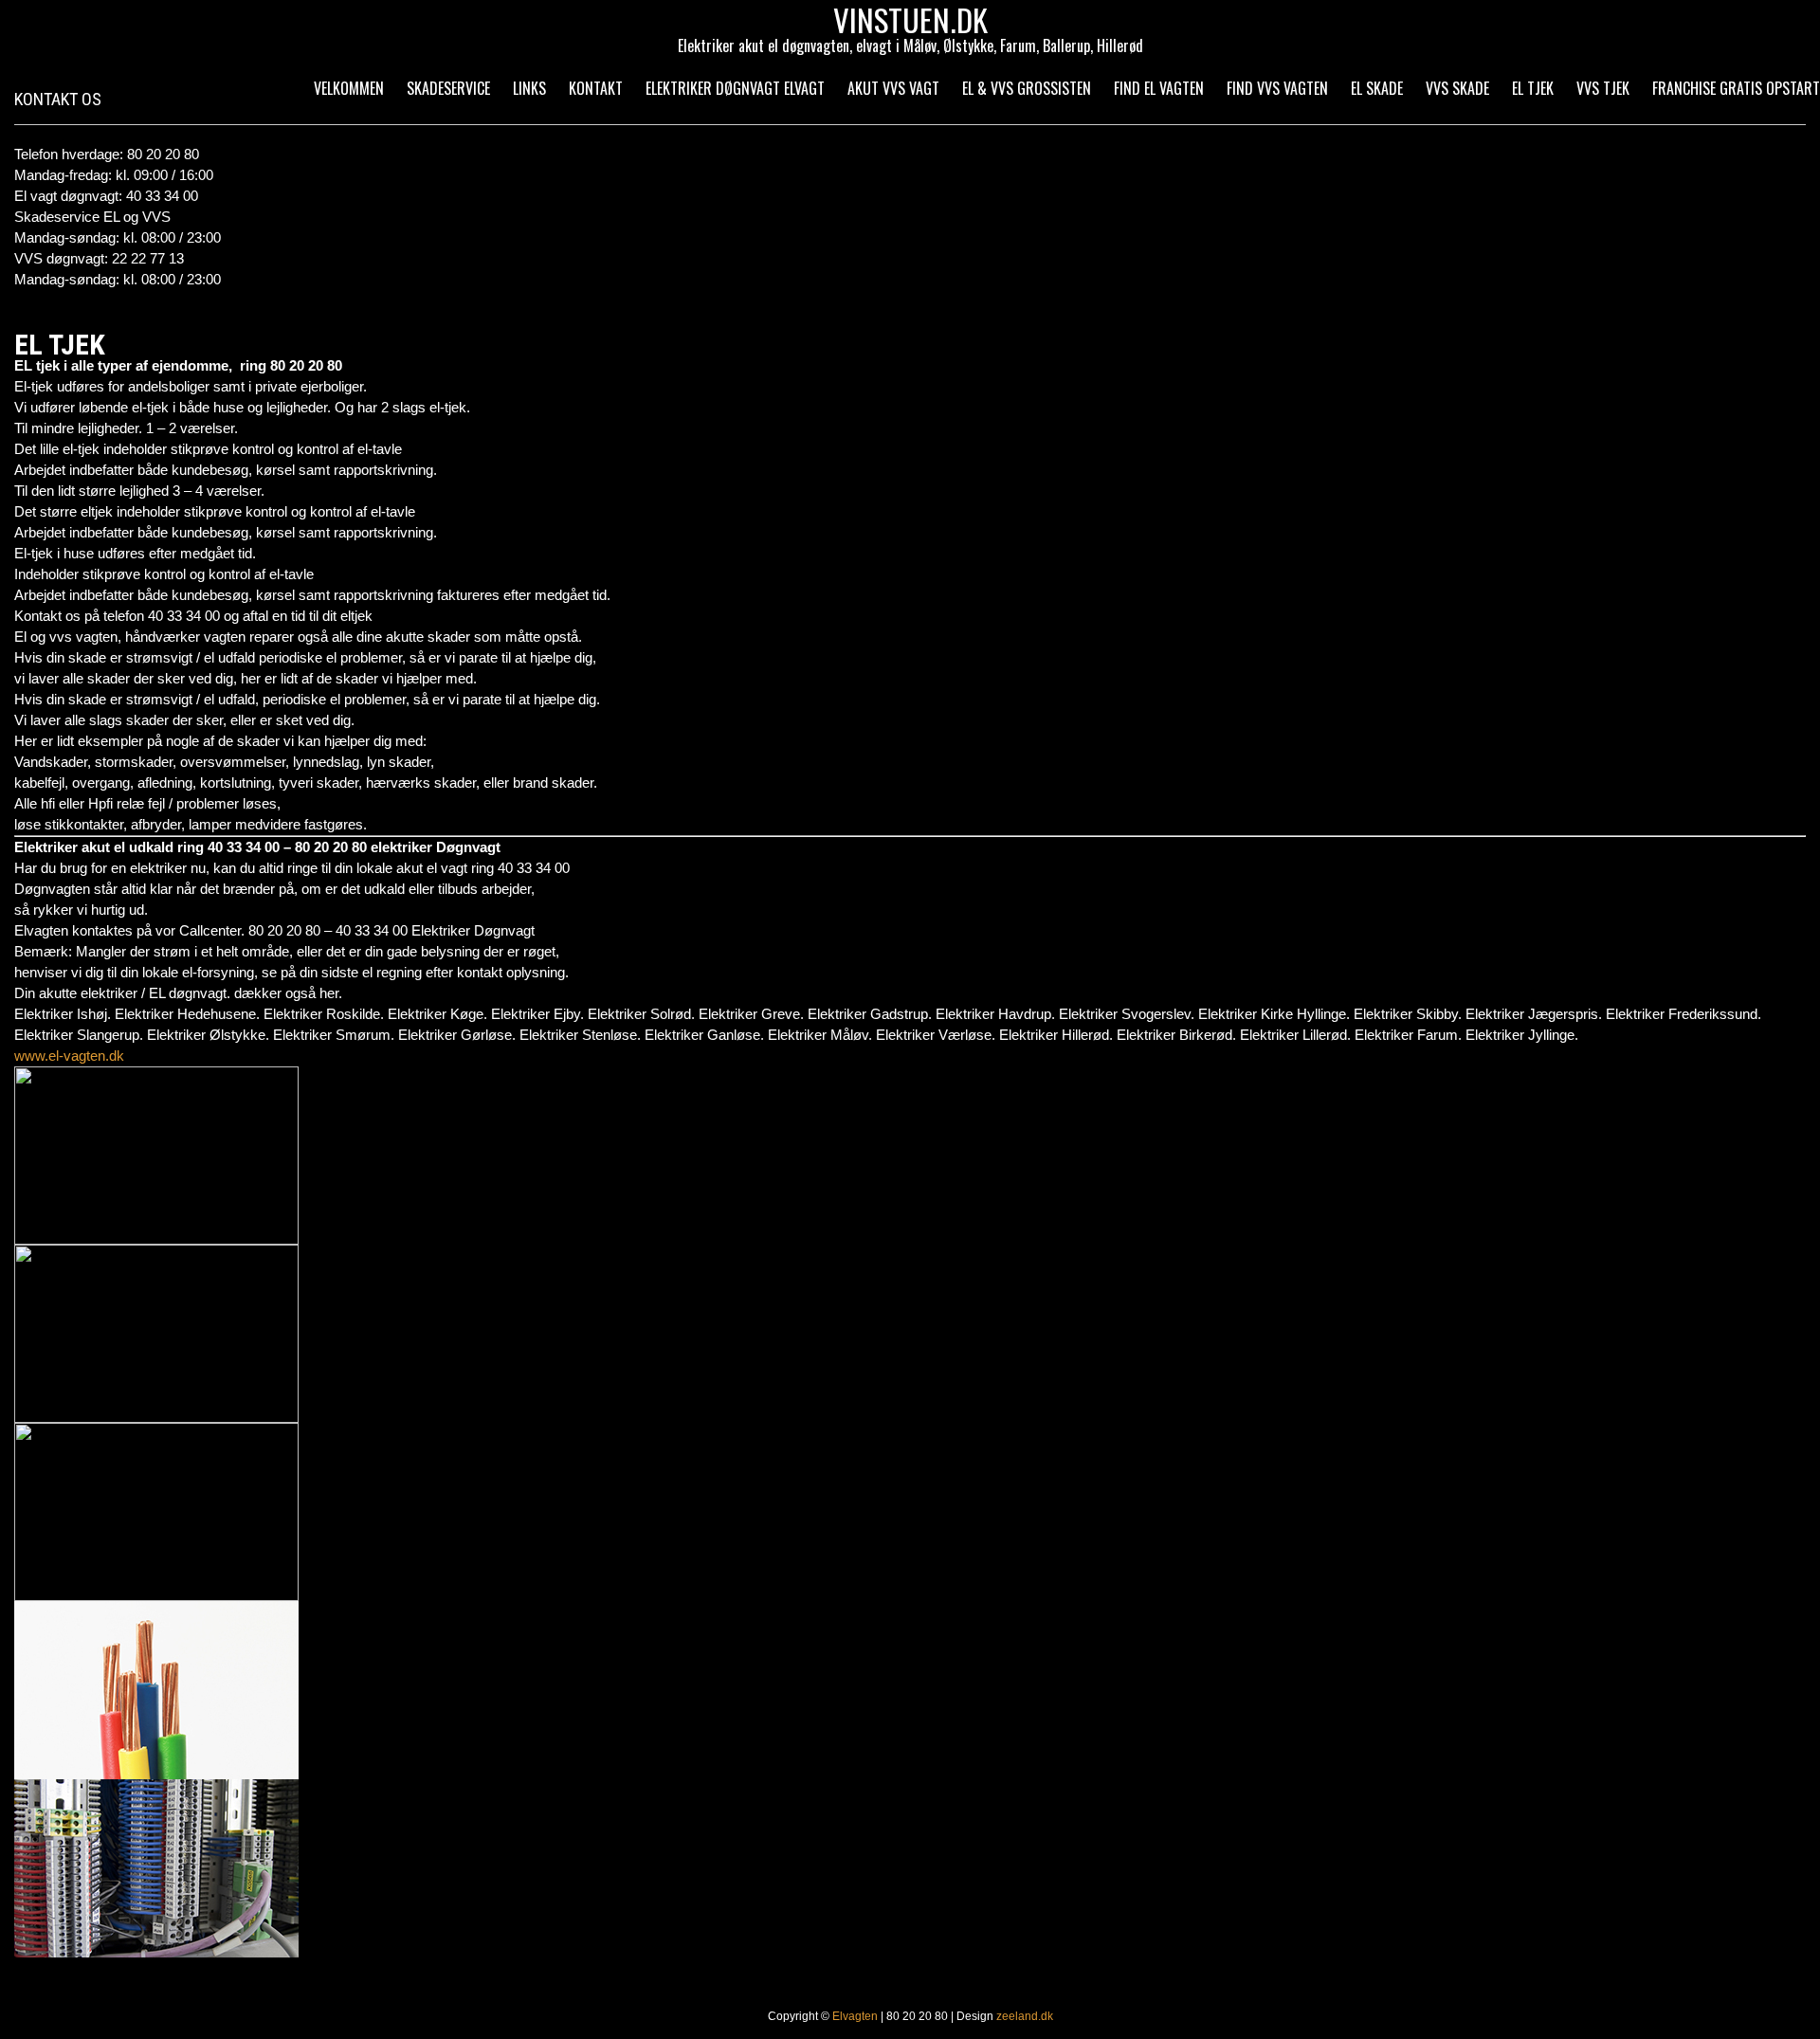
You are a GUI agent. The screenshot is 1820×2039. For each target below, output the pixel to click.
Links (529, 88)
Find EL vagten (1159, 88)
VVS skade (1457, 88)
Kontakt (596, 88)
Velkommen (349, 88)
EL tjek (1533, 88)
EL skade (1377, 88)
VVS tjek (1603, 88)
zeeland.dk (1025, 2016)
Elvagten (855, 2016)
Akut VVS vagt (893, 88)
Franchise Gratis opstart (1736, 88)
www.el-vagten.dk (69, 1056)
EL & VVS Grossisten (1027, 88)
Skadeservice (448, 88)
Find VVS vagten (1277, 88)
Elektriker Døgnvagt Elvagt (735, 88)
